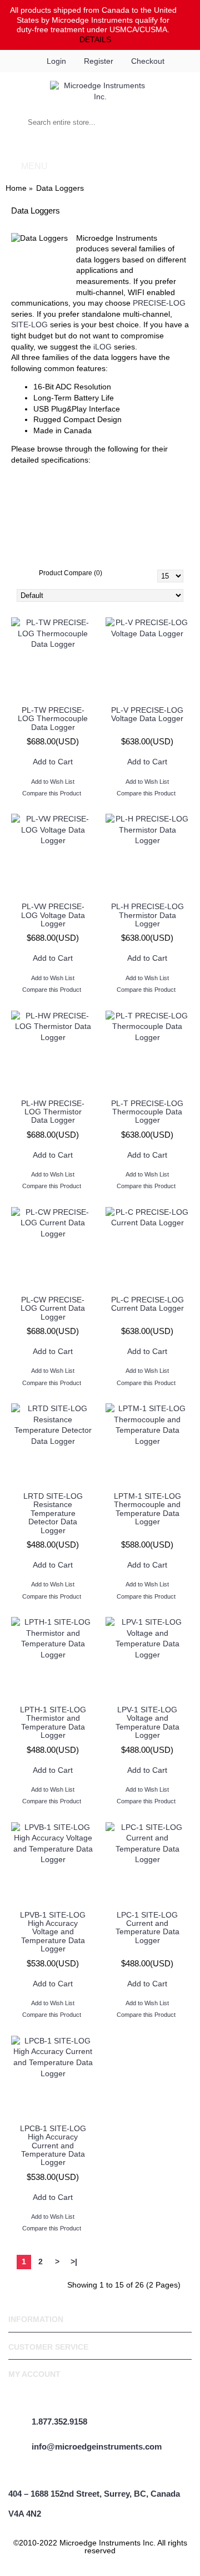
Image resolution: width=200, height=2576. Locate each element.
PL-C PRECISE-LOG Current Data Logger (147, 1304)
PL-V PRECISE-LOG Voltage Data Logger (147, 714)
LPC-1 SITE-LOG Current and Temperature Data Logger (147, 1928)
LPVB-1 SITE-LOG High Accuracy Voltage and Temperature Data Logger (53, 1932)
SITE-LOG (31, 324)
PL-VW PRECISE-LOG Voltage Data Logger (53, 915)
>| (74, 2261)
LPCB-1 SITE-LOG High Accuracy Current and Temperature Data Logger (53, 2146)
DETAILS (95, 39)
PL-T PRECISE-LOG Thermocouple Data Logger (147, 1112)
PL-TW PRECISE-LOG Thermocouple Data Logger (53, 719)
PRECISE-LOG (159, 303)
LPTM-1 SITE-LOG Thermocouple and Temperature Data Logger (147, 1509)
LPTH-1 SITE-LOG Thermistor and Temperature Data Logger (53, 1722)
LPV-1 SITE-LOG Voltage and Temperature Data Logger (147, 1722)
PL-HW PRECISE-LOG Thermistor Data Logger (53, 1112)
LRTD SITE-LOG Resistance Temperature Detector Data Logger (53, 1513)
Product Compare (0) (71, 573)
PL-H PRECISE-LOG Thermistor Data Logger (147, 915)
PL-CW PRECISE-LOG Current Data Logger (53, 1308)
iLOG (104, 347)
